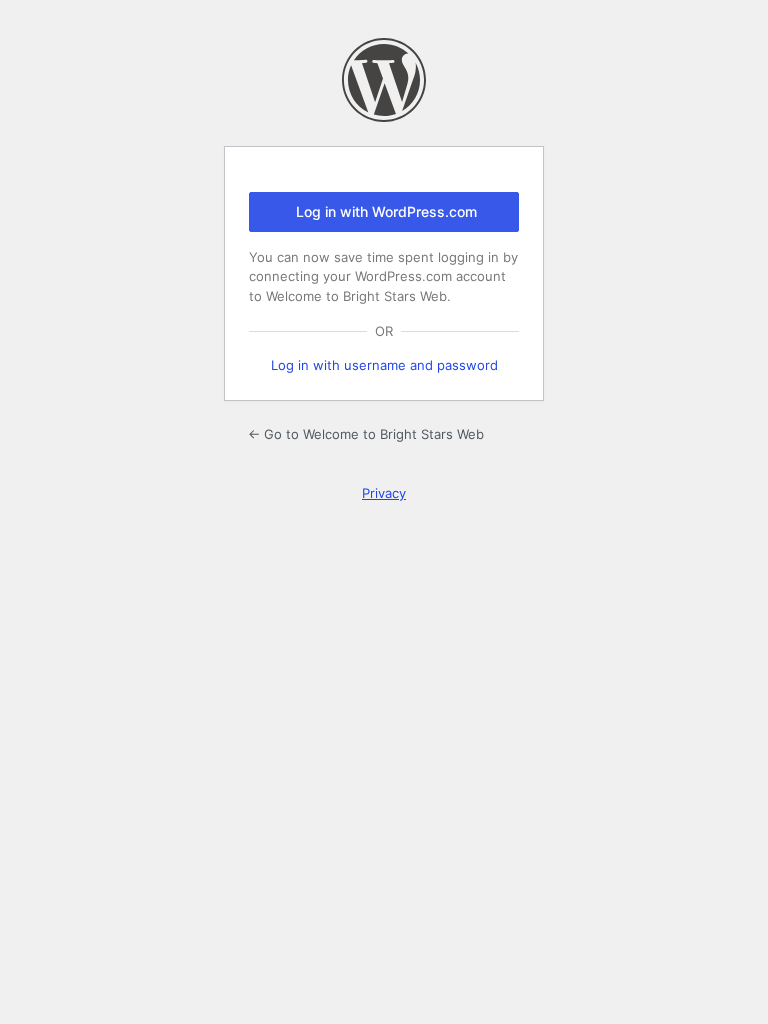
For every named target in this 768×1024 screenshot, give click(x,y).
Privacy (384, 493)
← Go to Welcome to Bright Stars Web (366, 434)
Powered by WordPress (384, 80)
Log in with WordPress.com (386, 211)
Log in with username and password (384, 365)
